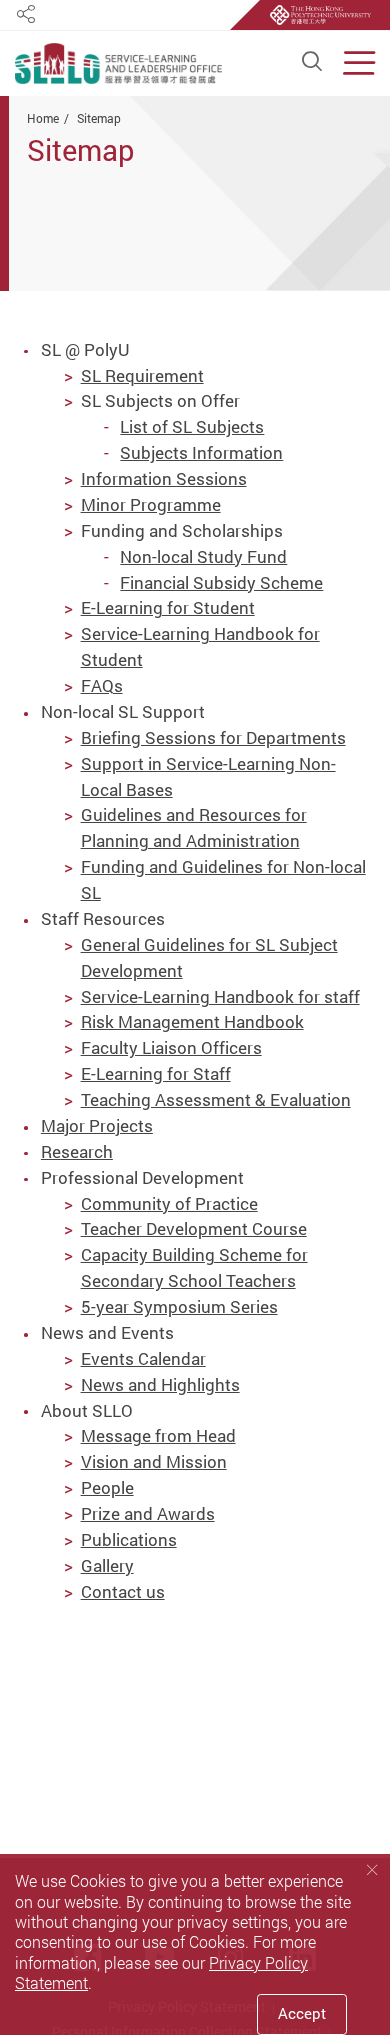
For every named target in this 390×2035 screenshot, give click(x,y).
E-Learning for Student (168, 607)
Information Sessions (164, 478)
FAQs (102, 685)
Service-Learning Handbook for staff (220, 996)
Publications (129, 1539)
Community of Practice (169, 1203)
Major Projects (97, 1125)
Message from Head (158, 1435)
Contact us (123, 1591)
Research (77, 1151)
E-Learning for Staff (156, 1073)
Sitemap (99, 118)
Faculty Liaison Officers (171, 1047)
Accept (302, 2013)
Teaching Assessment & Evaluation (216, 1099)
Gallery (107, 1565)
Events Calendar (143, 1358)
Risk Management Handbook (192, 1021)
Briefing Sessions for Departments (213, 737)
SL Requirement (142, 375)
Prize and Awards (148, 1513)
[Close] (372, 1870)
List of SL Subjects (192, 426)
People (107, 1487)
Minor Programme (151, 504)
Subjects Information (201, 452)
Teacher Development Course (194, 1228)
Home (43, 118)
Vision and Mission (154, 1461)
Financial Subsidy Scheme (221, 582)
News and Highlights (160, 1384)
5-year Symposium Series (179, 1306)
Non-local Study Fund (203, 556)
